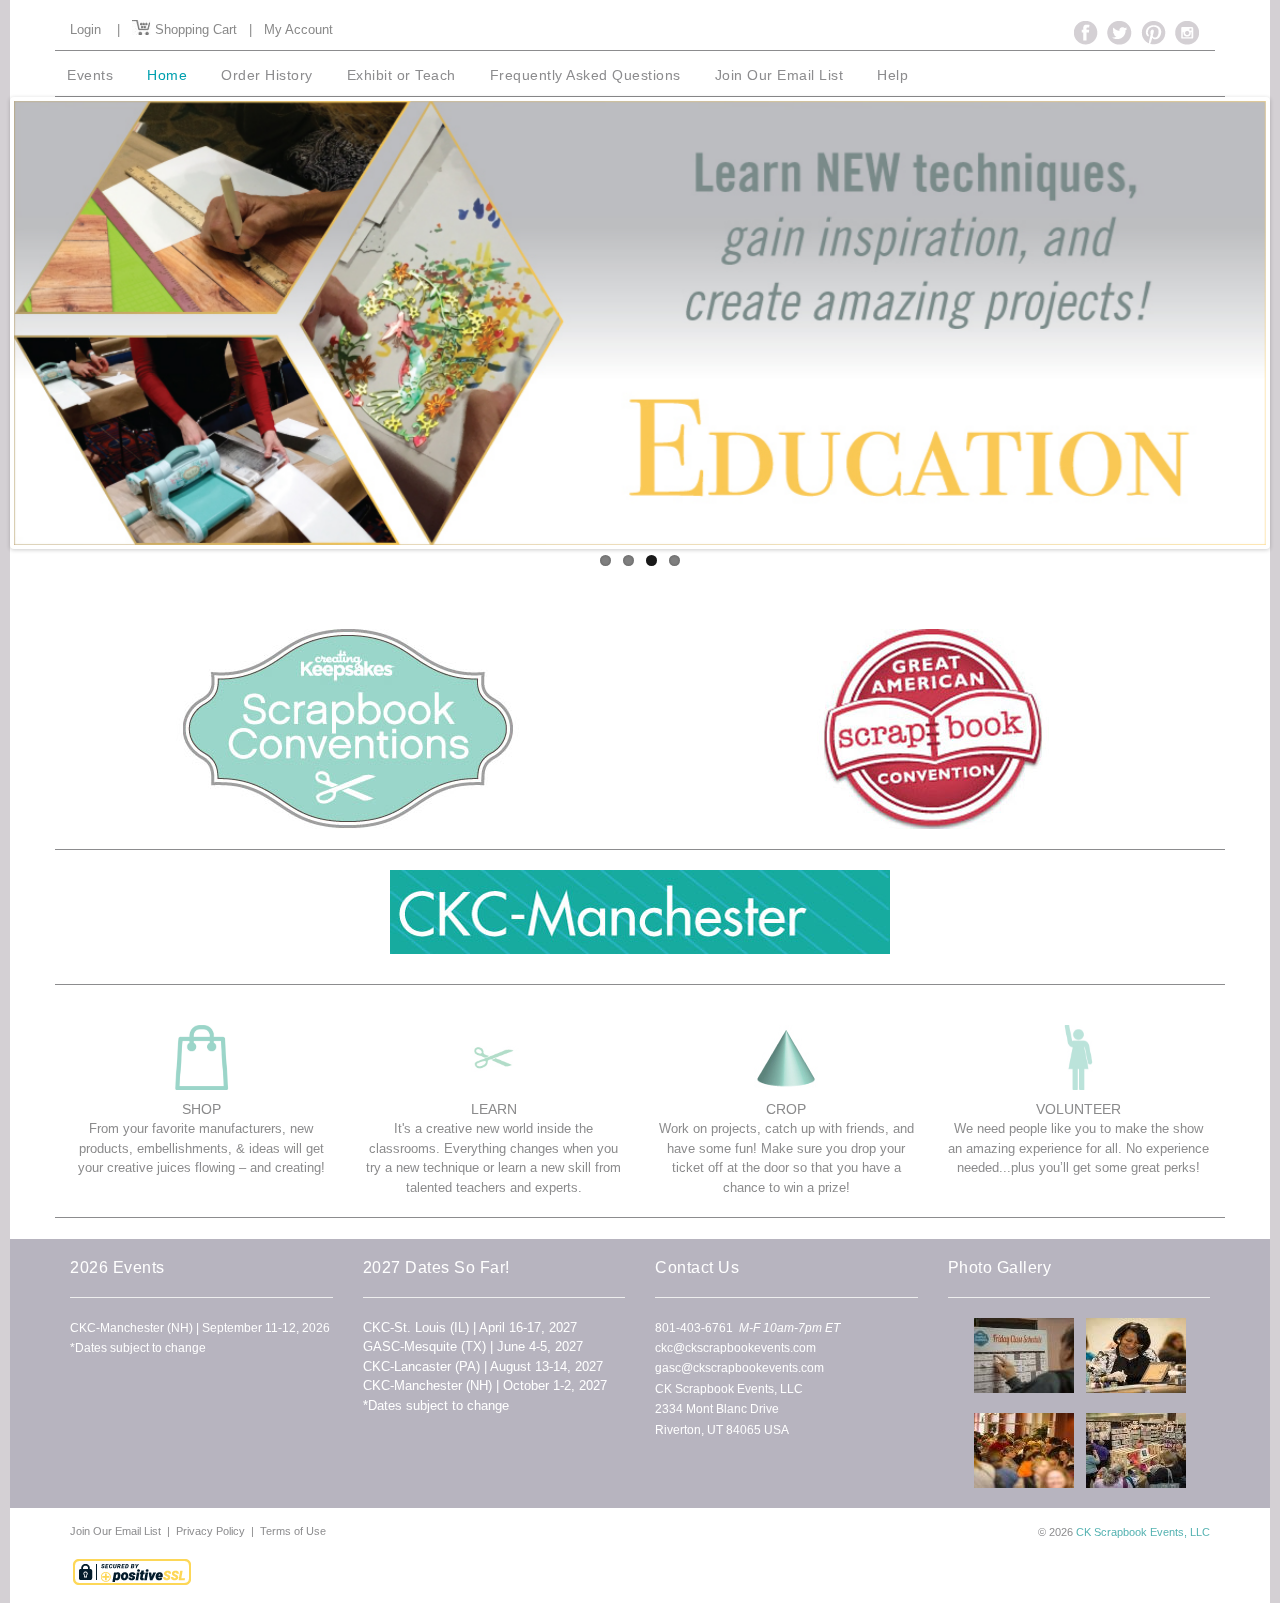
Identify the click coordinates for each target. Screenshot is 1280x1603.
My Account (298, 29)
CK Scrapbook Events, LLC (1143, 1532)
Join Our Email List (117, 1531)
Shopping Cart (194, 29)
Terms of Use (293, 1531)
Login (85, 29)
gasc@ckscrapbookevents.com (739, 1368)
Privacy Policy (210, 1531)
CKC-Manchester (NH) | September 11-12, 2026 (200, 1328)
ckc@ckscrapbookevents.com (735, 1348)
